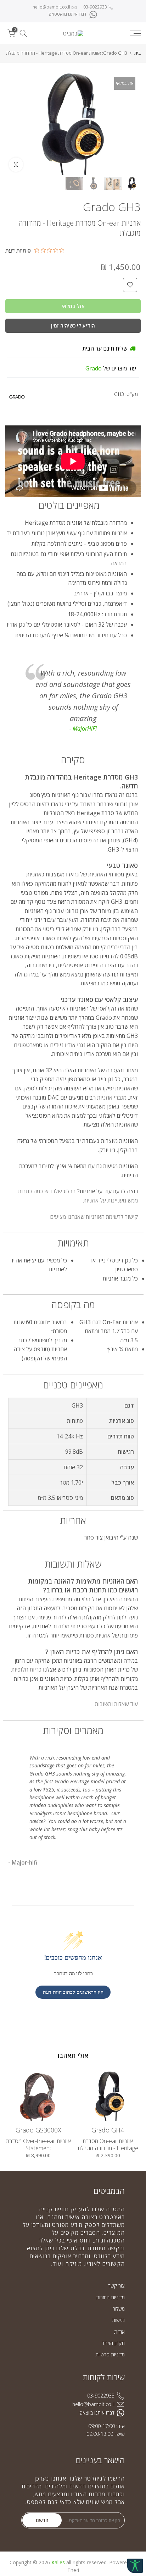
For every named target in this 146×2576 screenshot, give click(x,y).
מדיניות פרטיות (110, 2354)
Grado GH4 (108, 2130)
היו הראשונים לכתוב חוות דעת (73, 1992)
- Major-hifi (23, 1862)
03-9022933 (95, 7)
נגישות (118, 2320)
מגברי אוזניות (112, 1097)
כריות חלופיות (26, 1669)
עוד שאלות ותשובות (116, 1704)
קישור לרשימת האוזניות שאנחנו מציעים (94, 1217)
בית (137, 53)
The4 (73, 2570)
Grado (94, 368)
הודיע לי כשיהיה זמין (73, 326)
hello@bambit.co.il (51, 7)
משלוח (119, 2309)
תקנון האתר (113, 2343)
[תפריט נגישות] (135, 2566)
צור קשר (116, 2286)
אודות (119, 2332)
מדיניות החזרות (110, 2297)
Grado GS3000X (38, 2130)
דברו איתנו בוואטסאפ (68, 14)
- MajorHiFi (83, 728)
